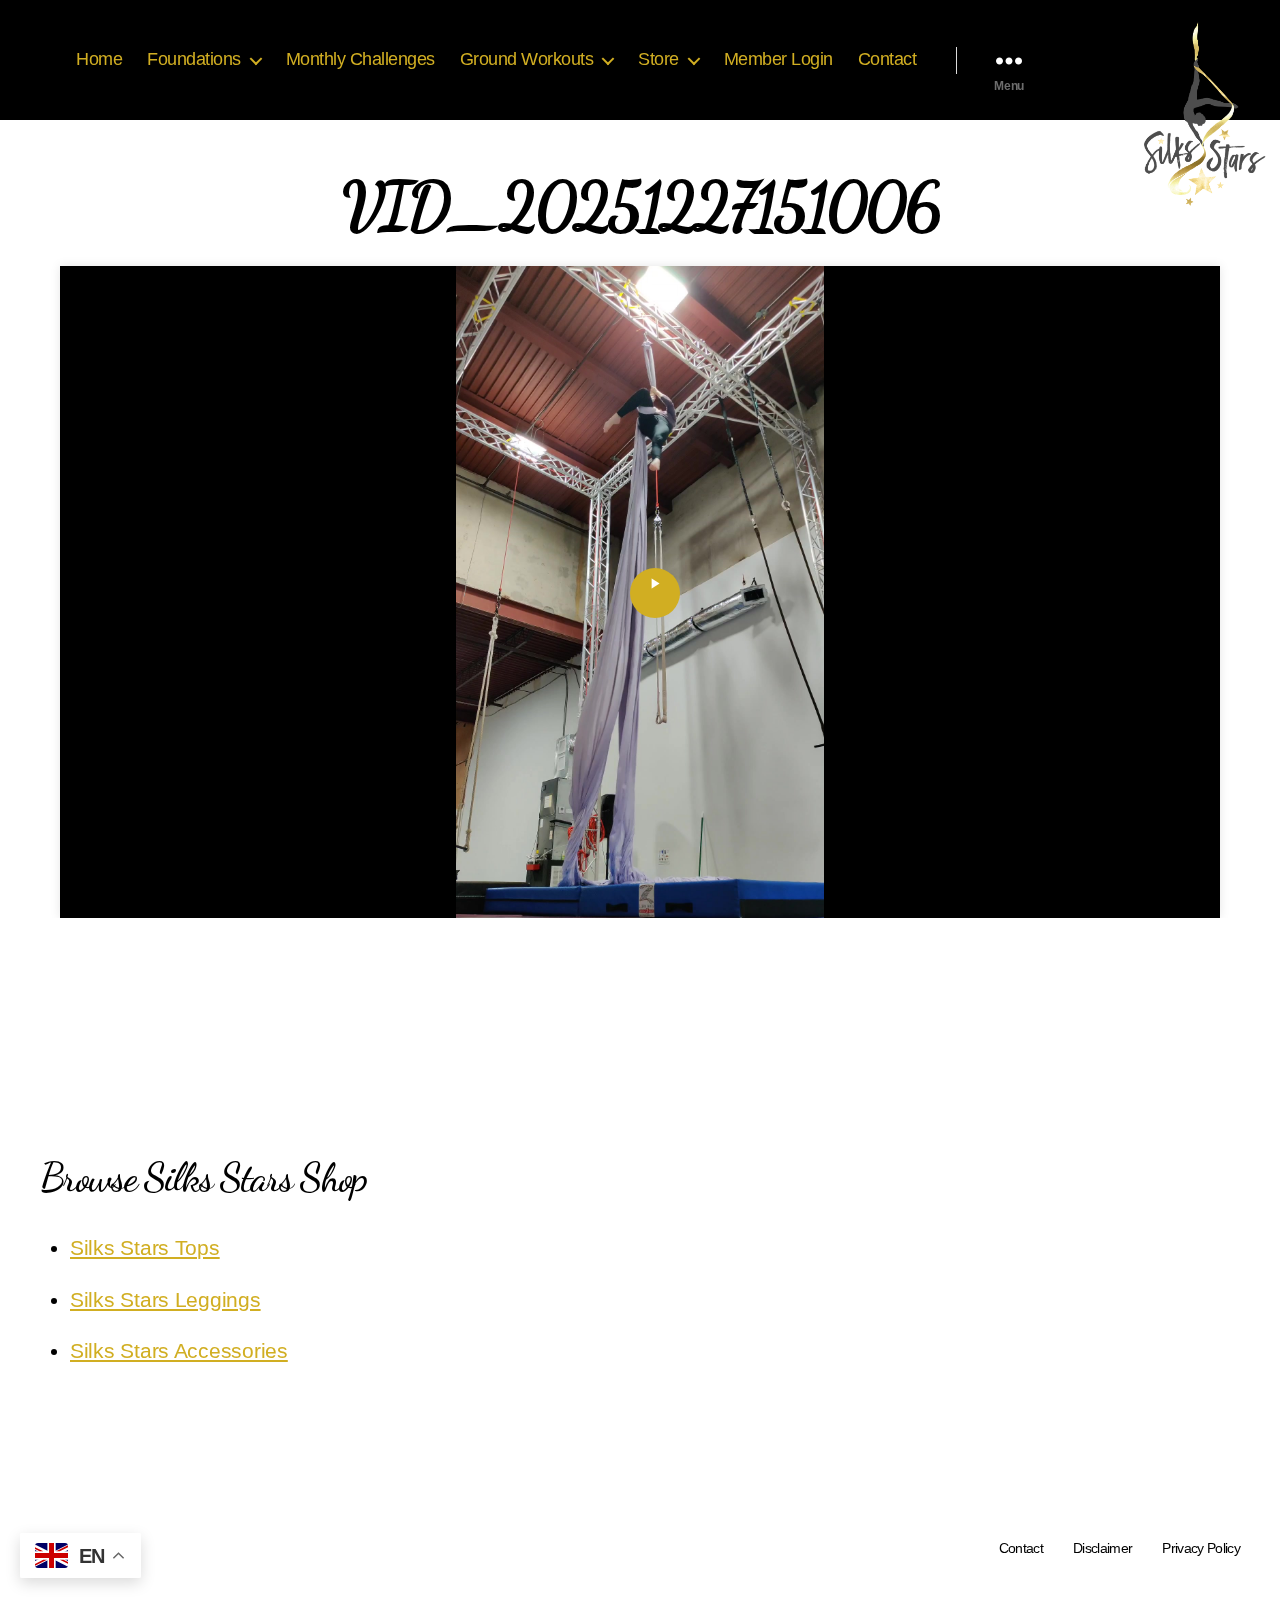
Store (658, 59)
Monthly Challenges (360, 59)
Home (99, 59)
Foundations (194, 59)
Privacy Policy (1201, 1548)
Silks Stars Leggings (165, 1299)
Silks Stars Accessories (179, 1350)
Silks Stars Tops (145, 1247)
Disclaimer (1102, 1548)
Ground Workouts (527, 59)
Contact (887, 59)
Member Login (778, 59)
